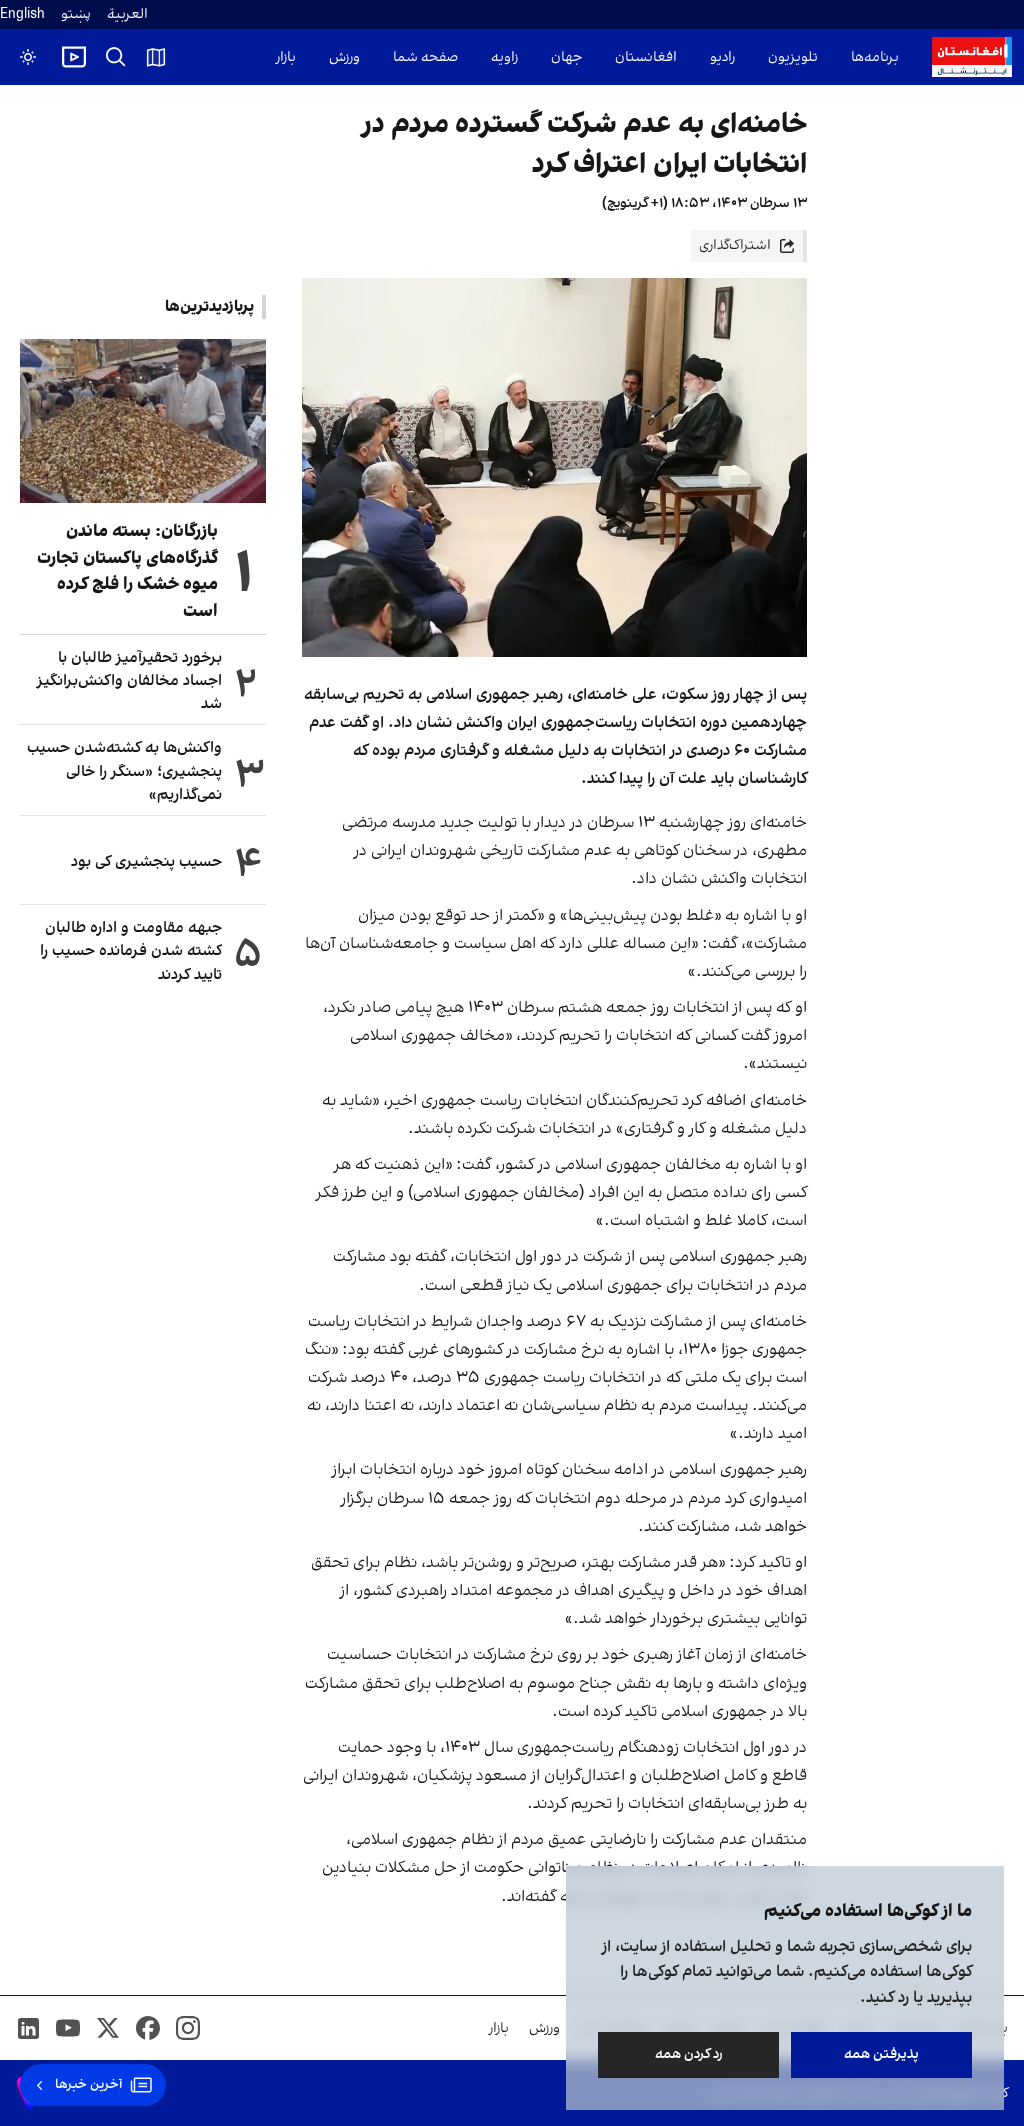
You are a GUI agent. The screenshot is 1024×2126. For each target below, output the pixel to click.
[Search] (116, 57)
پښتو (76, 14)
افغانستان (646, 57)
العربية (127, 14)
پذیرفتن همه (881, 2054)
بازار (286, 57)
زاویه (504, 57)
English (22, 14)
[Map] (156, 57)
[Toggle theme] (28, 57)
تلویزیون (793, 57)
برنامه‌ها (875, 57)
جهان (566, 57)
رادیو (722, 57)
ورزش (344, 57)
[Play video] (74, 57)
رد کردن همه (689, 2054)
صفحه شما (425, 57)
